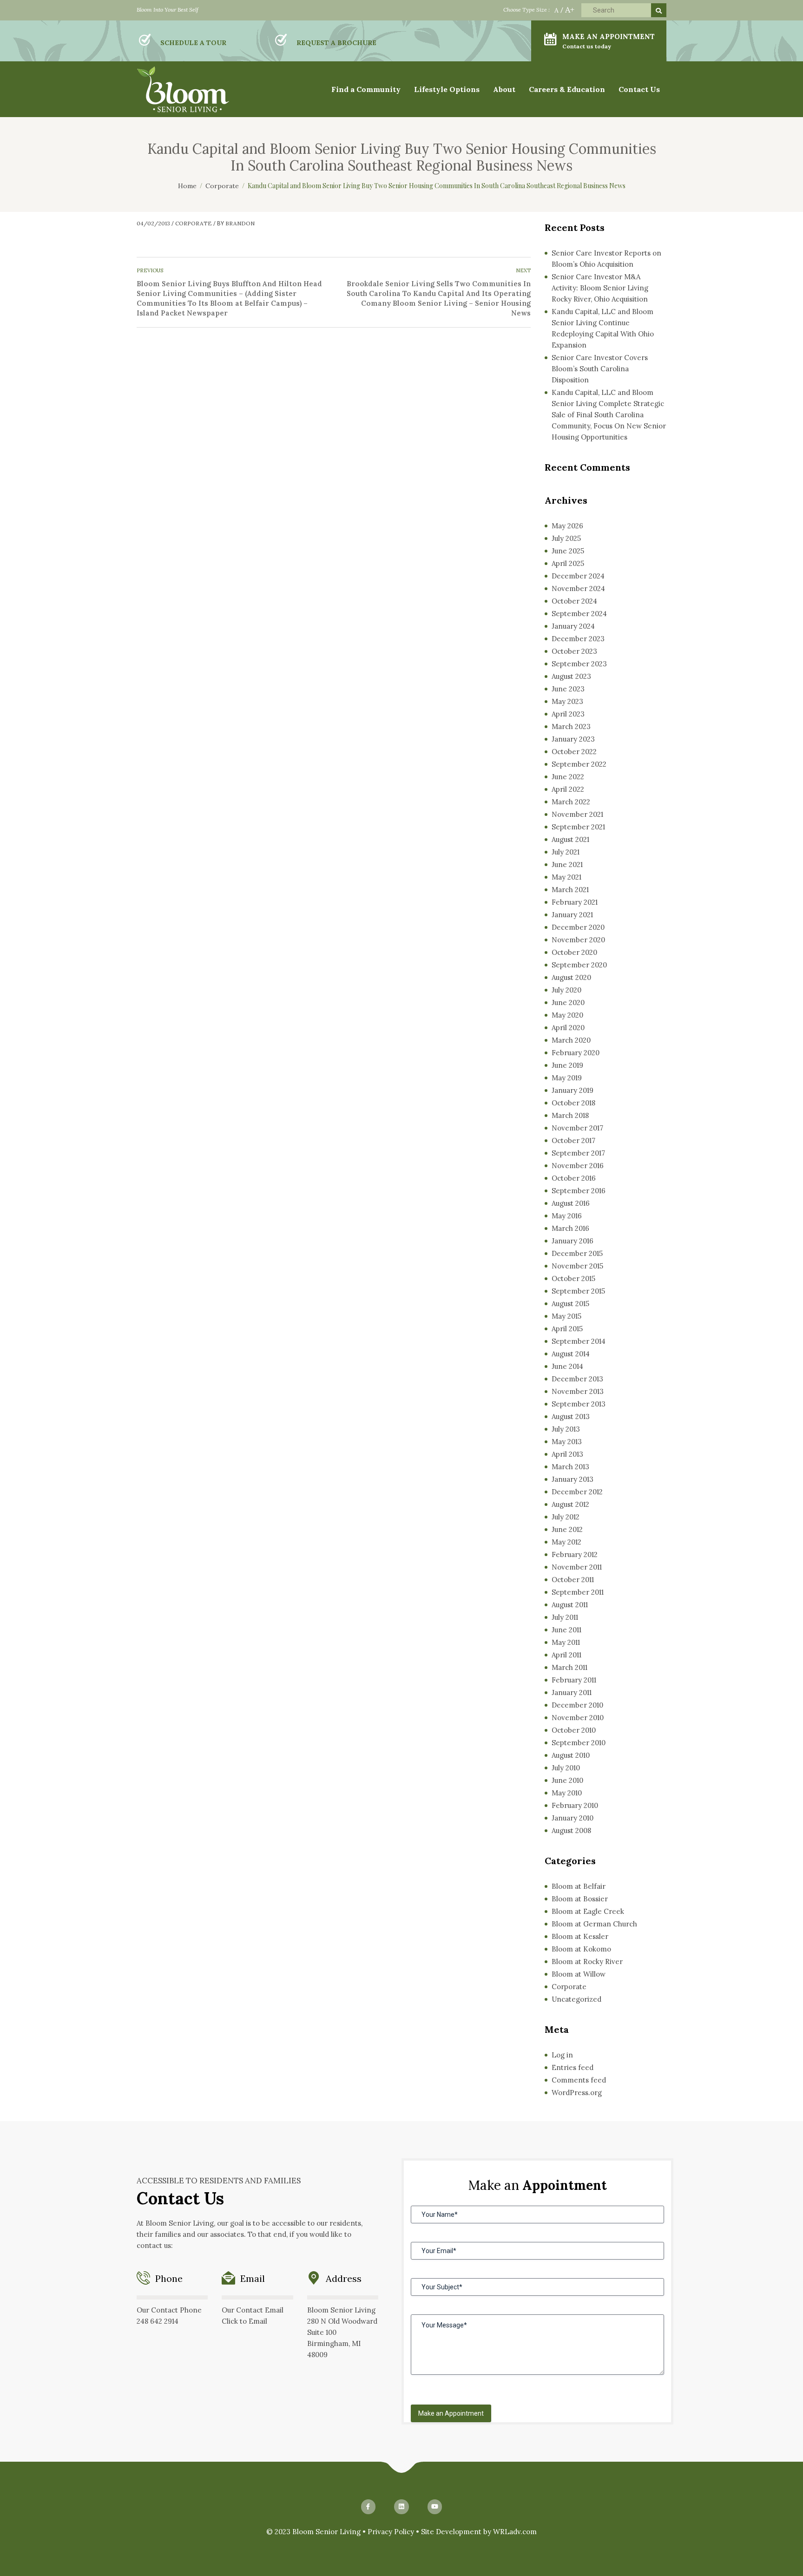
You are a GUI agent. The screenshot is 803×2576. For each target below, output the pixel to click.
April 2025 (568, 563)
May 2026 (567, 526)
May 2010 (567, 1793)
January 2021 (572, 915)
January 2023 (573, 739)
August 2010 (571, 1755)
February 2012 (575, 1554)
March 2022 (571, 802)
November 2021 (577, 814)
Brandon (240, 223)
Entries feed (573, 2067)
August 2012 (570, 1504)
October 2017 (573, 1140)
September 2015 (578, 1291)
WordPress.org (577, 2093)
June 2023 (568, 689)
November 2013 (578, 1391)
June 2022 (568, 777)
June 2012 (567, 1529)
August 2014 (571, 1354)
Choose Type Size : (527, 10)
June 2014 (567, 1366)
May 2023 (567, 701)
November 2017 (577, 1128)
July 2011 (565, 1617)
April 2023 (568, 714)
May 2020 (567, 1015)
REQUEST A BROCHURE (336, 43)
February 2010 (575, 1805)
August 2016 (571, 1203)
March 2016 (570, 1228)
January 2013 (573, 1479)
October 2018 (573, 1103)
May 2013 (567, 1442)
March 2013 (570, 1467)
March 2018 (570, 1115)
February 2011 (574, 1680)
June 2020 (568, 1002)
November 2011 (577, 1567)
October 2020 (574, 952)
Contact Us (639, 89)
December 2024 (578, 576)
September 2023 (579, 664)
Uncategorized (576, 1999)
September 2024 (579, 614)
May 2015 (566, 1316)
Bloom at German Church (594, 1924)
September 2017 (578, 1153)
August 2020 (571, 977)
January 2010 (573, 1818)
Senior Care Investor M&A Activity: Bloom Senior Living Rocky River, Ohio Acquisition (600, 288)
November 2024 (578, 588)
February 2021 (575, 902)
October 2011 (573, 1580)
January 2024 (573, 626)
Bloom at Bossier (580, 1899)
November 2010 (578, 1718)
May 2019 (567, 1078)
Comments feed (579, 2080)
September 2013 (579, 1404)
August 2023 (571, 676)
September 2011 (578, 1592)
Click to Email (244, 2321)
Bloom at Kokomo (581, 1949)
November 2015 (577, 1266)
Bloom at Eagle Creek (588, 1911)
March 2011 (569, 1667)
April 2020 (568, 1028)
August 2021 (570, 839)
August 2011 (570, 1605)
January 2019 (573, 1090)
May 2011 (566, 1642)
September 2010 (579, 1743)
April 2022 (568, 789)
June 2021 (567, 864)
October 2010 (574, 1730)
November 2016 (578, 1166)
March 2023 (571, 726)
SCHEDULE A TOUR (193, 43)
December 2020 (578, 927)
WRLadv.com (515, 2532)
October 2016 (574, 1178)
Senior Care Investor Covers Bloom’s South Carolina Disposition (600, 369)
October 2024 (574, 601)
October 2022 (574, 752)
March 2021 (570, 890)
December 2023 (578, 639)
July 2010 (566, 1768)
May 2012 (566, 1542)
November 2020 (578, 940)
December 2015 (577, 1253)
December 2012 (577, 1492)
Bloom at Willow (579, 1974)
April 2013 (567, 1454)
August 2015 (570, 1304)
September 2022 (579, 764)
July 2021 (566, 852)
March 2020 (571, 1040)
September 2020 (579, 965)
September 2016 (579, 1191)
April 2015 (567, 1329)
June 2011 (566, 1630)
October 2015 (573, 1278)
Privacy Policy (391, 2532)
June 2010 (567, 1780)
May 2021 (566, 877)
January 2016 (573, 1241)
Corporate (194, 223)
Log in (562, 2055)
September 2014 (579, 1341)
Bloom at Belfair (579, 1886)
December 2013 (577, 1379)
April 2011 (566, 1655)
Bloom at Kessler (580, 1936)
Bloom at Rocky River (587, 1962)
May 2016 (567, 1216)
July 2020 (566, 990)
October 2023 (574, 651)
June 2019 (567, 1065)
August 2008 (571, 1830)
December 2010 (577, 1705)
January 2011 (572, 1692)
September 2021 (578, 827)
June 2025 (568, 551)
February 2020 (576, 1053)
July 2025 (566, 538)
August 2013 (571, 1416)
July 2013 (566, 1429)
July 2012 (566, 1517)
